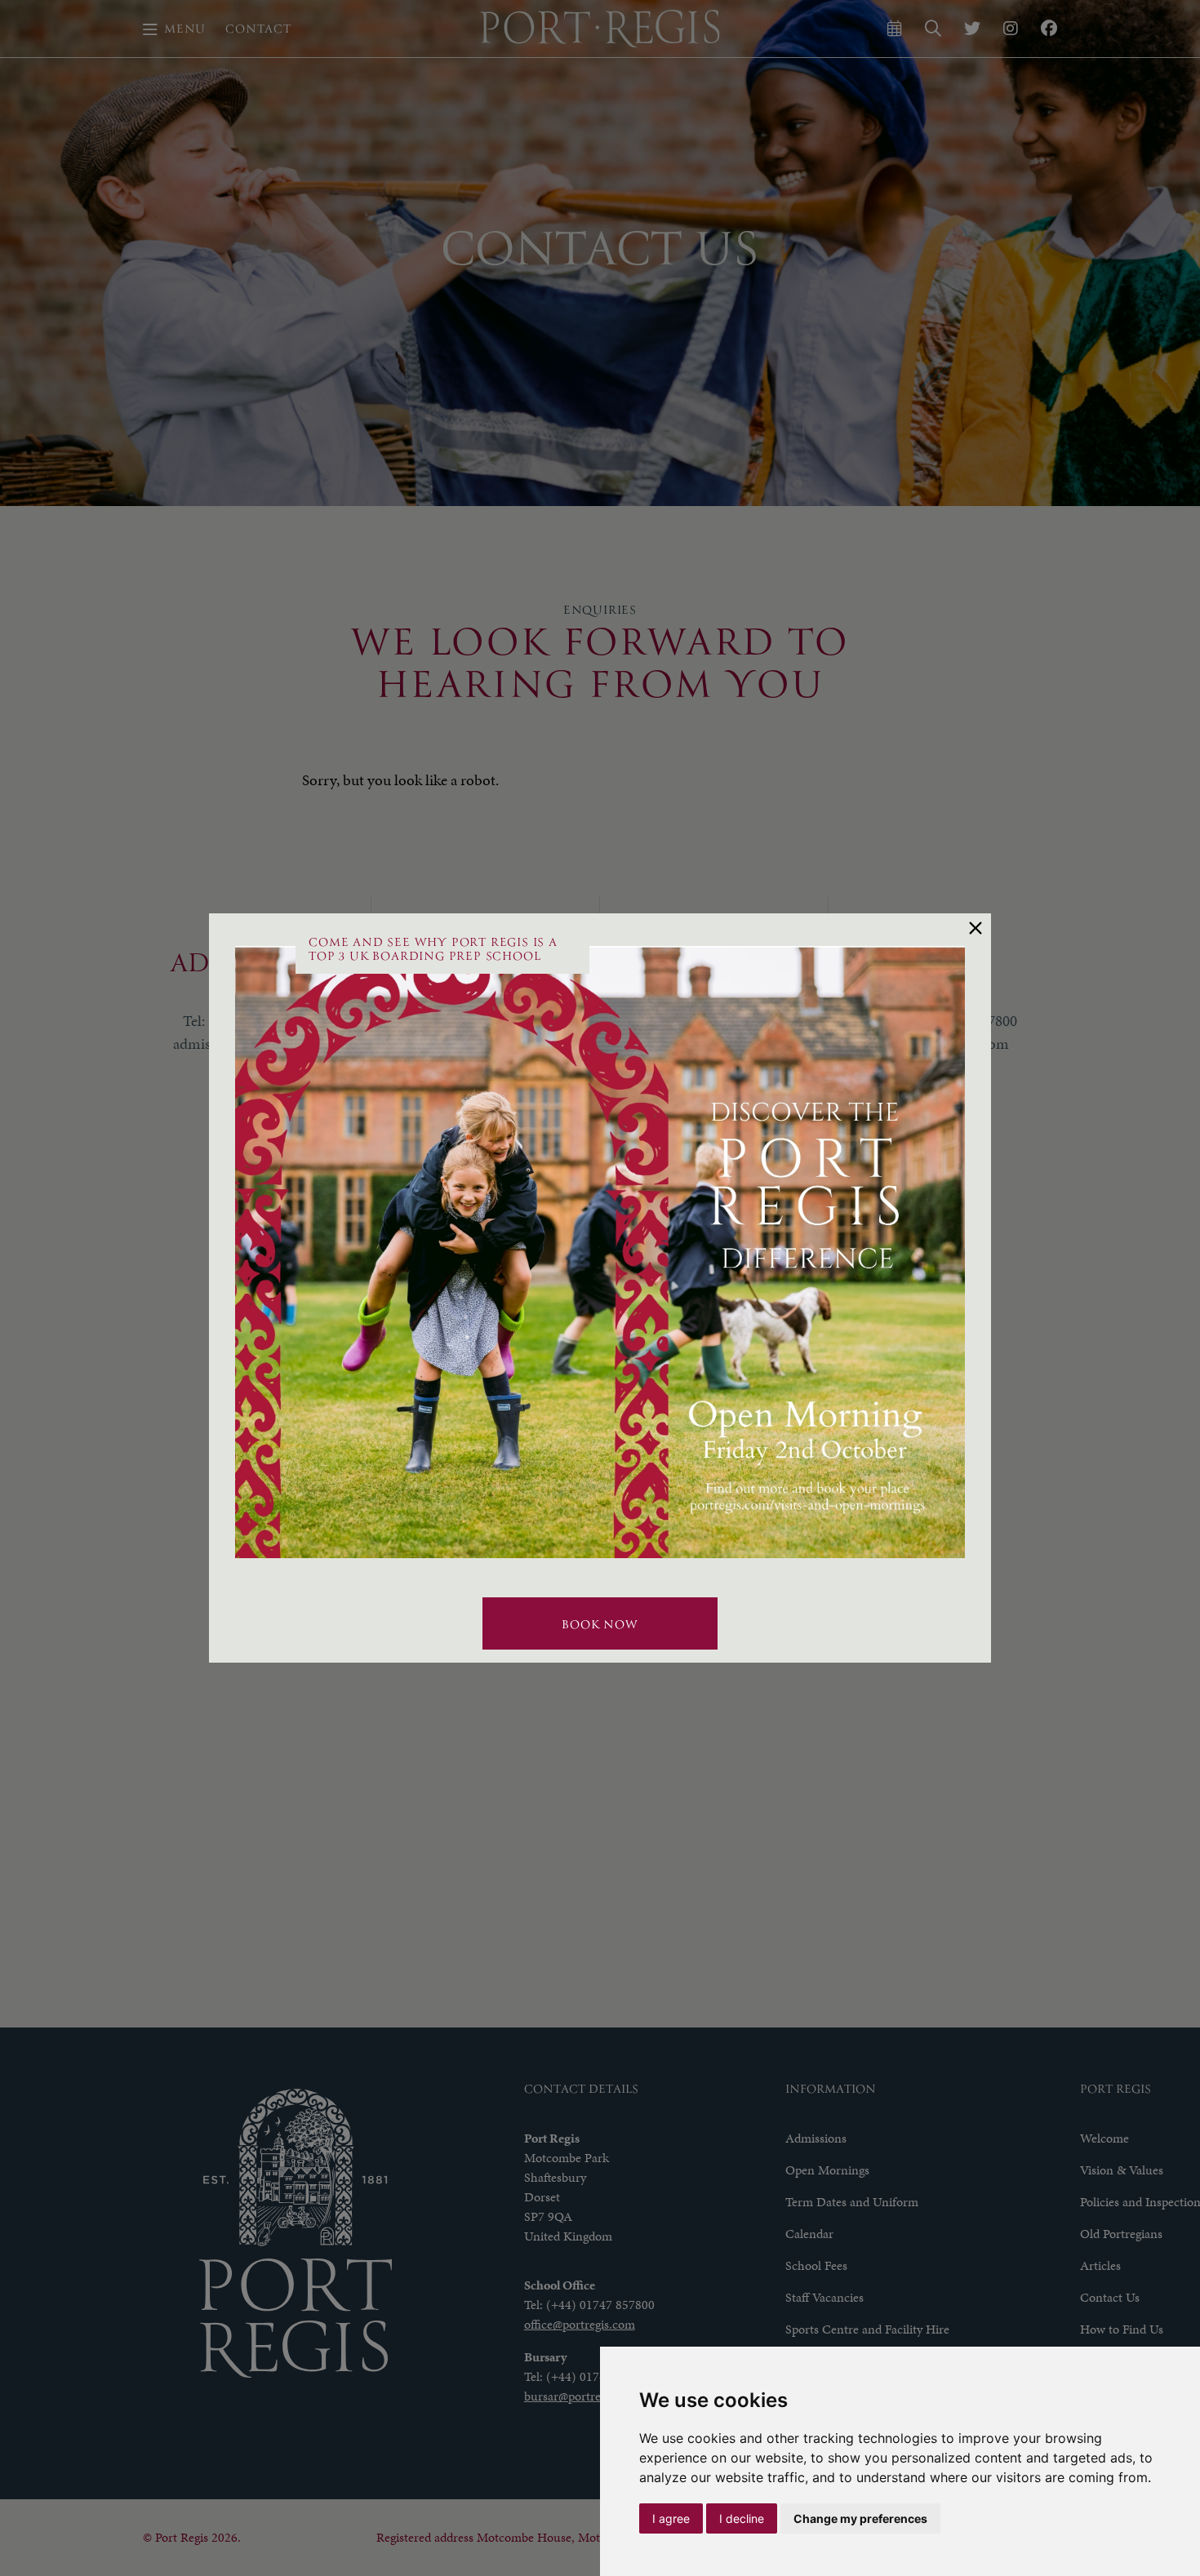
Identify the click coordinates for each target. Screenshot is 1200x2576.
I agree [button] (671, 2518)
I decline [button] (742, 2518)
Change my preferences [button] (860, 2518)
